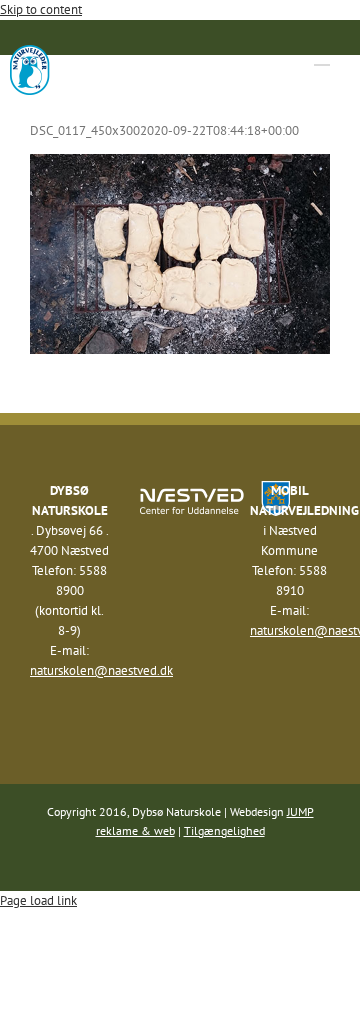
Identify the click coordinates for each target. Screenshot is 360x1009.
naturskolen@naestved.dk (101, 670)
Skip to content (41, 9)
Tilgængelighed (224, 830)
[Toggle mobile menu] (322, 55)
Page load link (38, 900)
